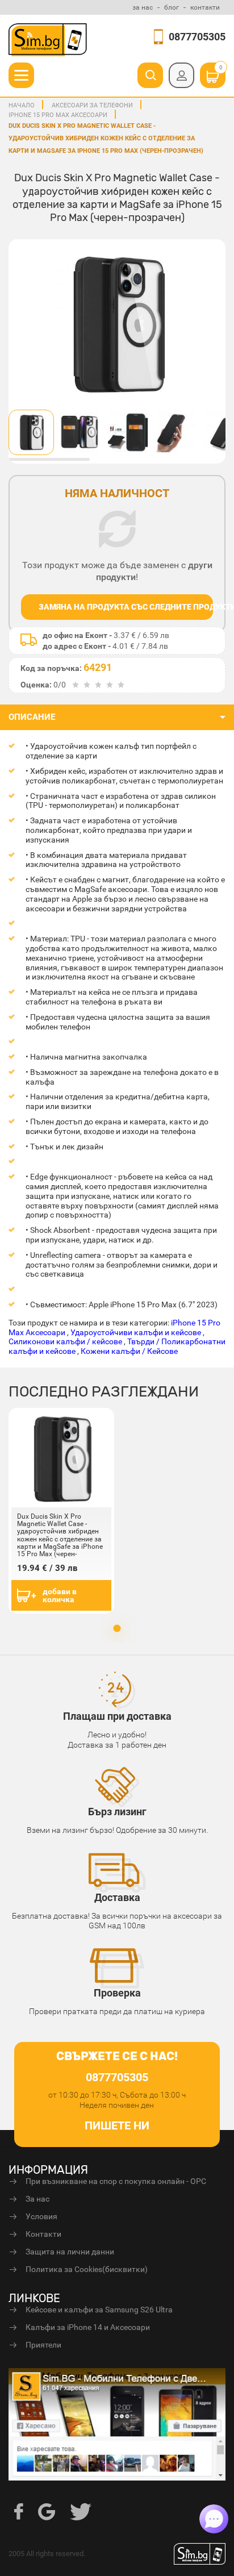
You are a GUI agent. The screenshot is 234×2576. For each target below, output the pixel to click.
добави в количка (60, 1595)
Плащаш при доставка (117, 1716)
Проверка (117, 1993)
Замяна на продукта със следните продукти (126, 607)
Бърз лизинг (117, 1812)
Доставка (117, 1897)
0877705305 (197, 37)
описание (32, 717)
